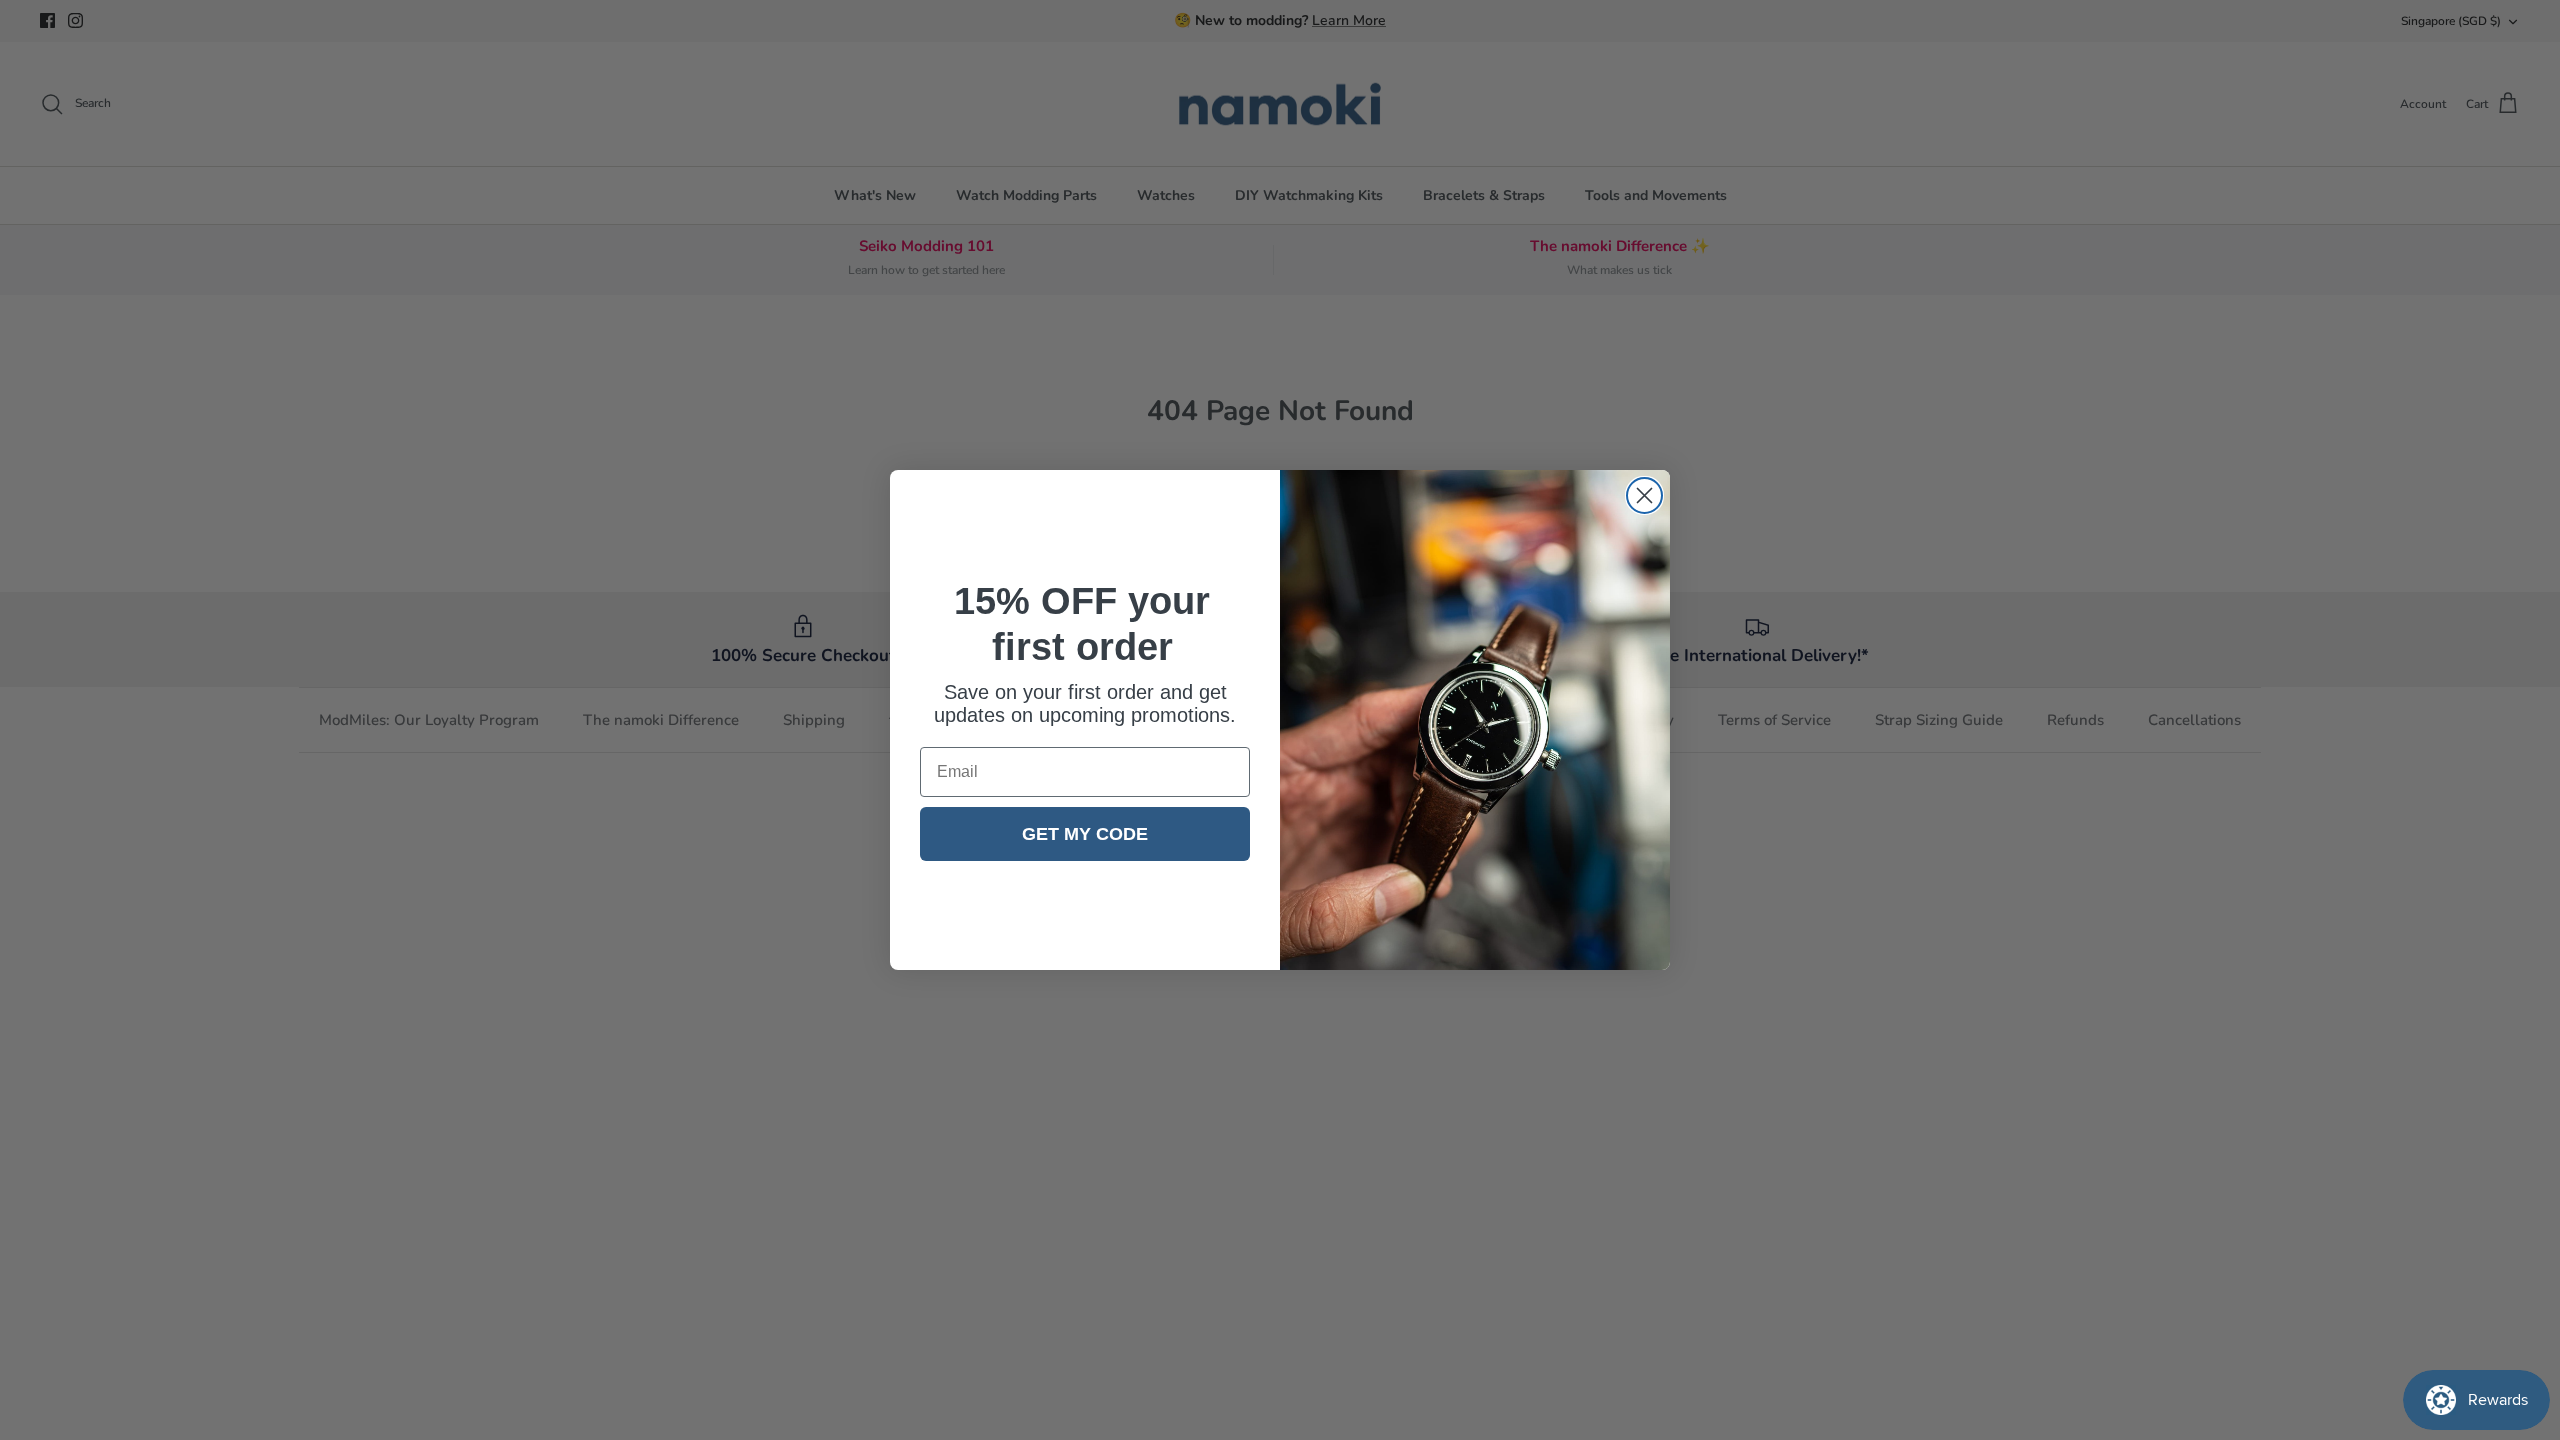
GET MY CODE (1085, 834)
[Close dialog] (1644, 495)
